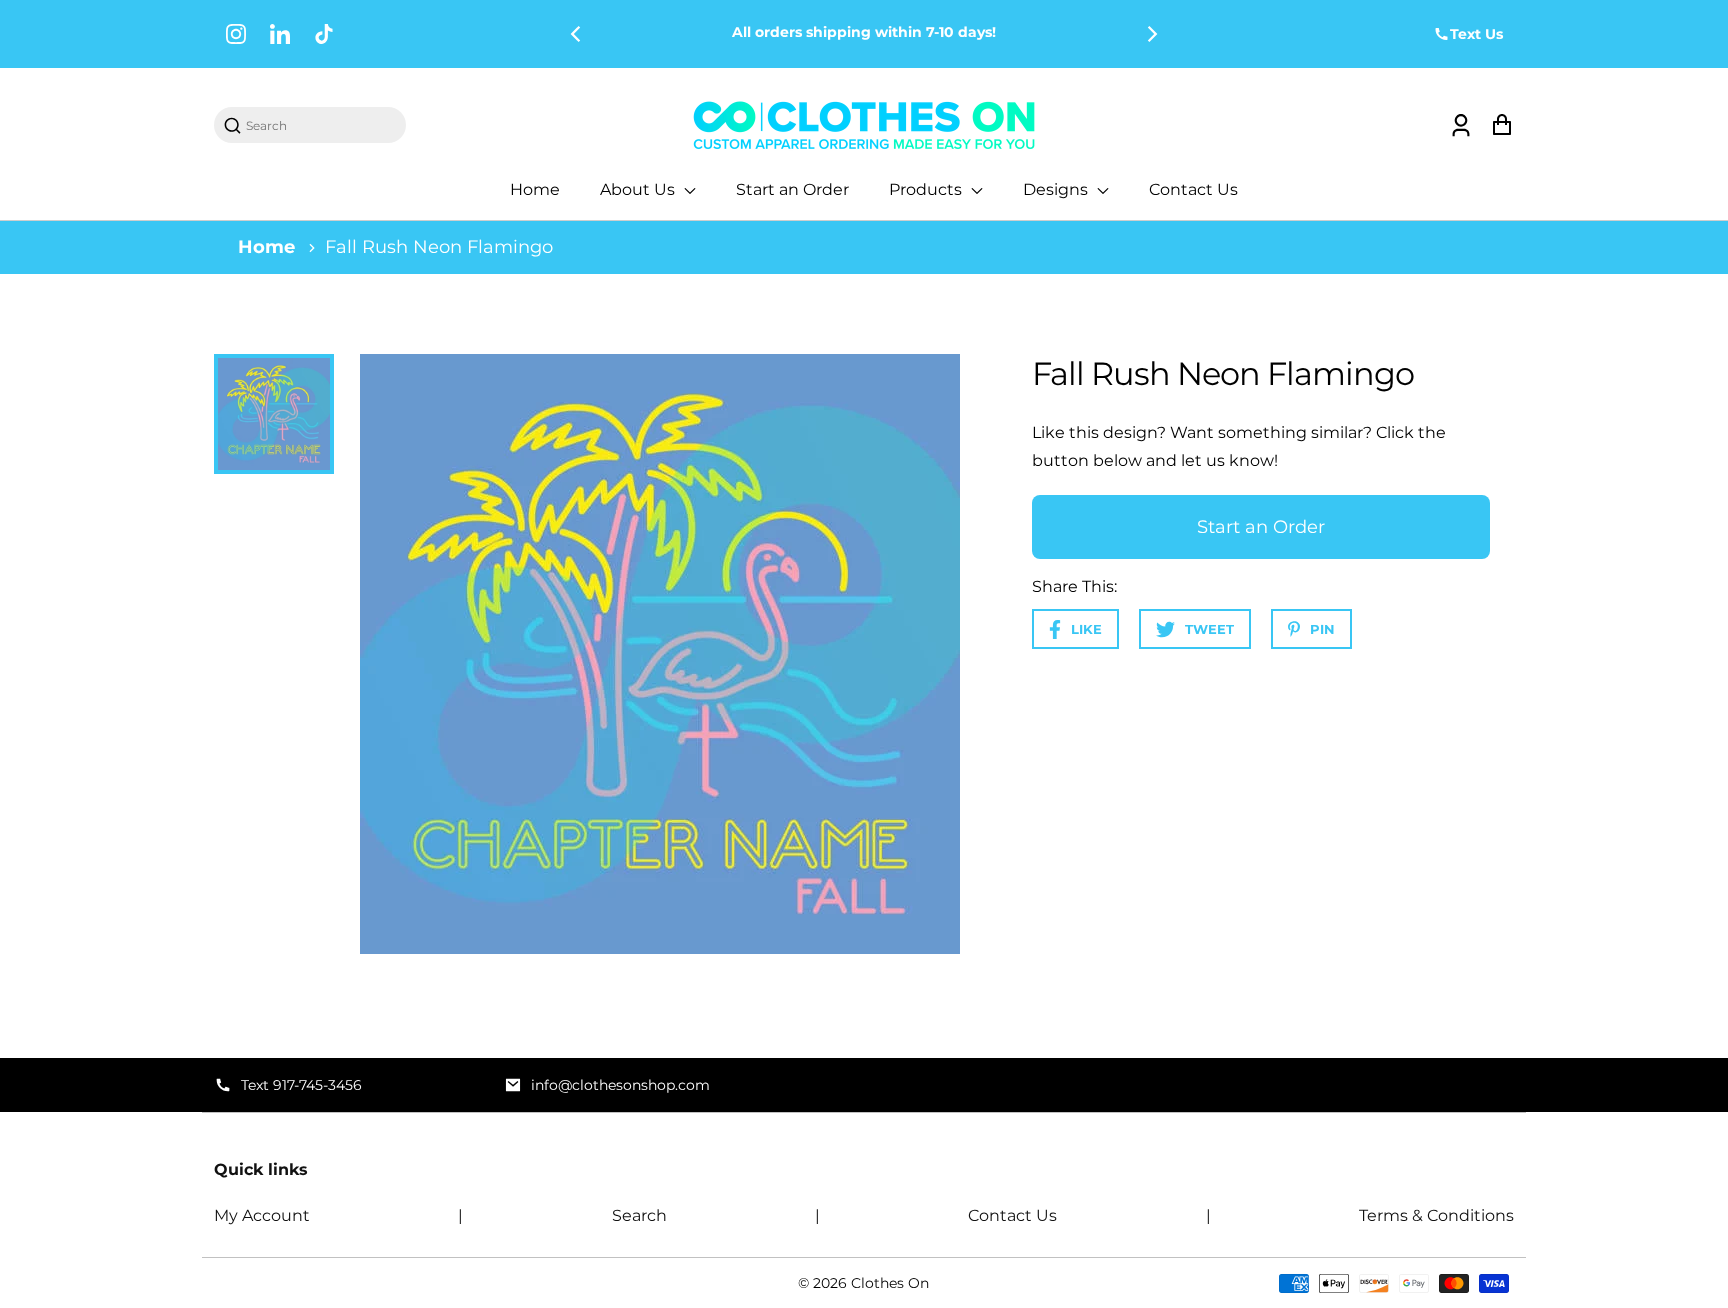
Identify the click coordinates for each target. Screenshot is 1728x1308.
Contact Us (1193, 189)
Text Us (1476, 34)
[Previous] (577, 34)
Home (535, 189)
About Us (639, 189)
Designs (1057, 189)
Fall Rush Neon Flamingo (439, 247)
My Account (262, 1215)
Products (927, 189)
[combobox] (320, 125)
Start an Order (792, 189)
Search (639, 1215)
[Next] (1151, 34)
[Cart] (1501, 125)
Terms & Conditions (1436, 1215)
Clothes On (890, 1283)
